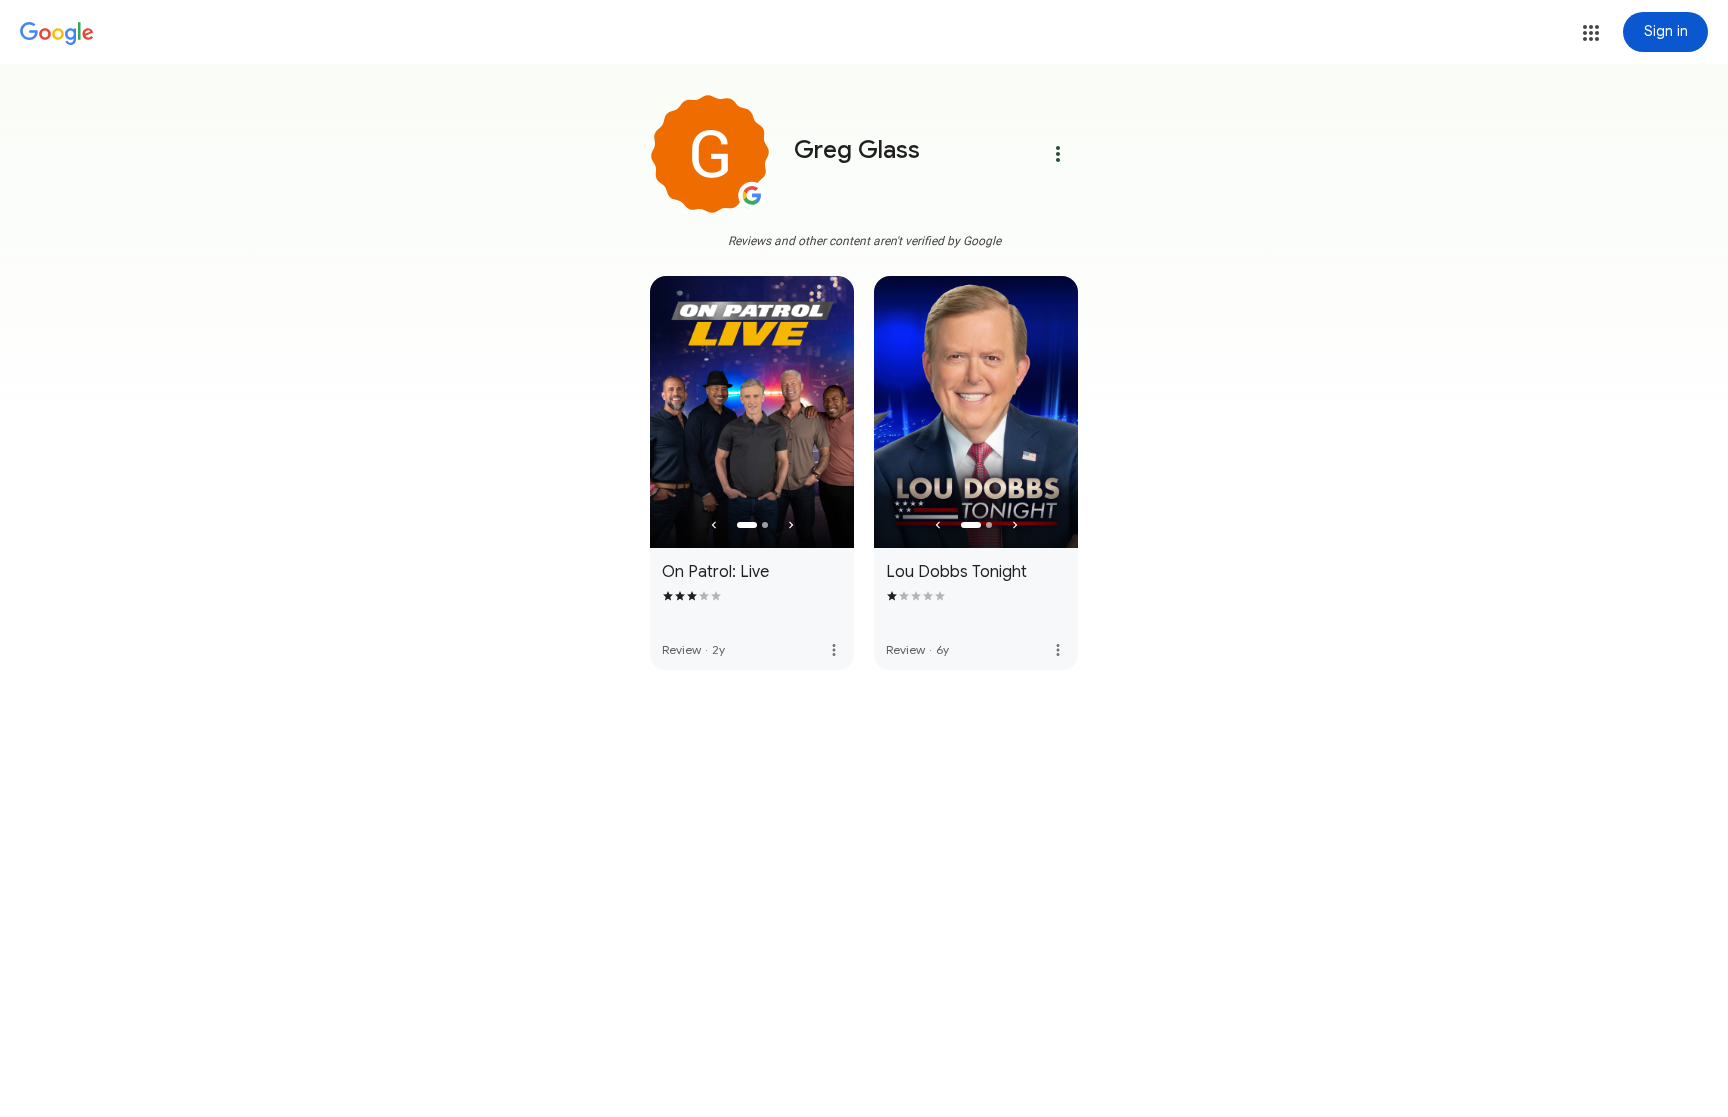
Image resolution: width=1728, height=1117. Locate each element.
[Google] (57, 34)
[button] (1591, 33)
